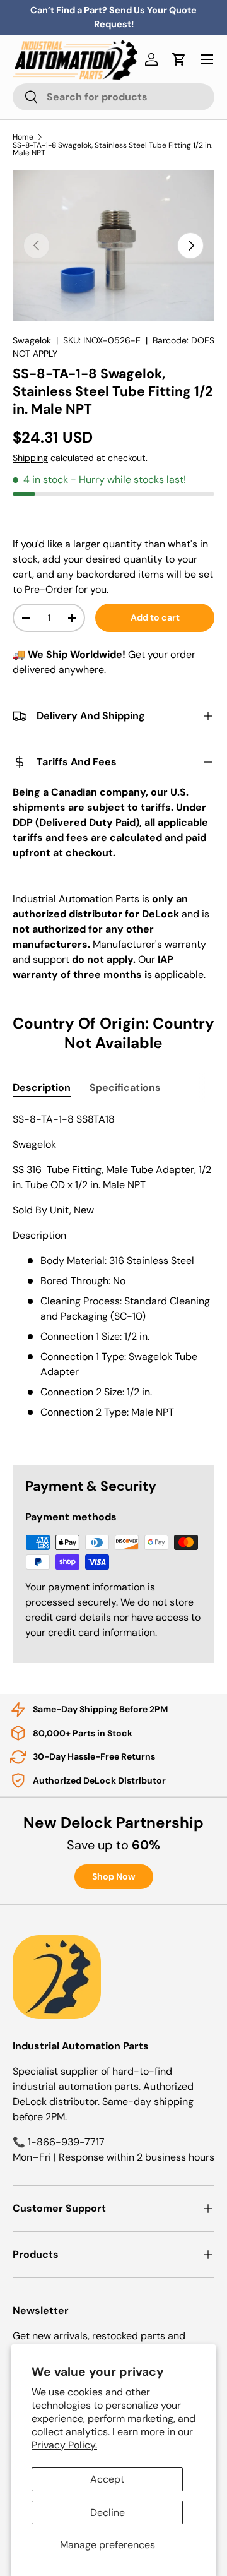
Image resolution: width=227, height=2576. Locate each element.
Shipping (30, 458)
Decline (108, 2513)
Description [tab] (42, 1088)
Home (23, 137)
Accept (107, 2479)
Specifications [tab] (125, 1088)
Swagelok (32, 340)
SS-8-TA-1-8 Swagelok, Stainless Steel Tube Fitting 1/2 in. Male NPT (113, 149)
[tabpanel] (113, 1279)
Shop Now (114, 1876)
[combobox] (113, 97)
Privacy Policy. (64, 2445)
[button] (179, 59)
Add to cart (155, 617)
